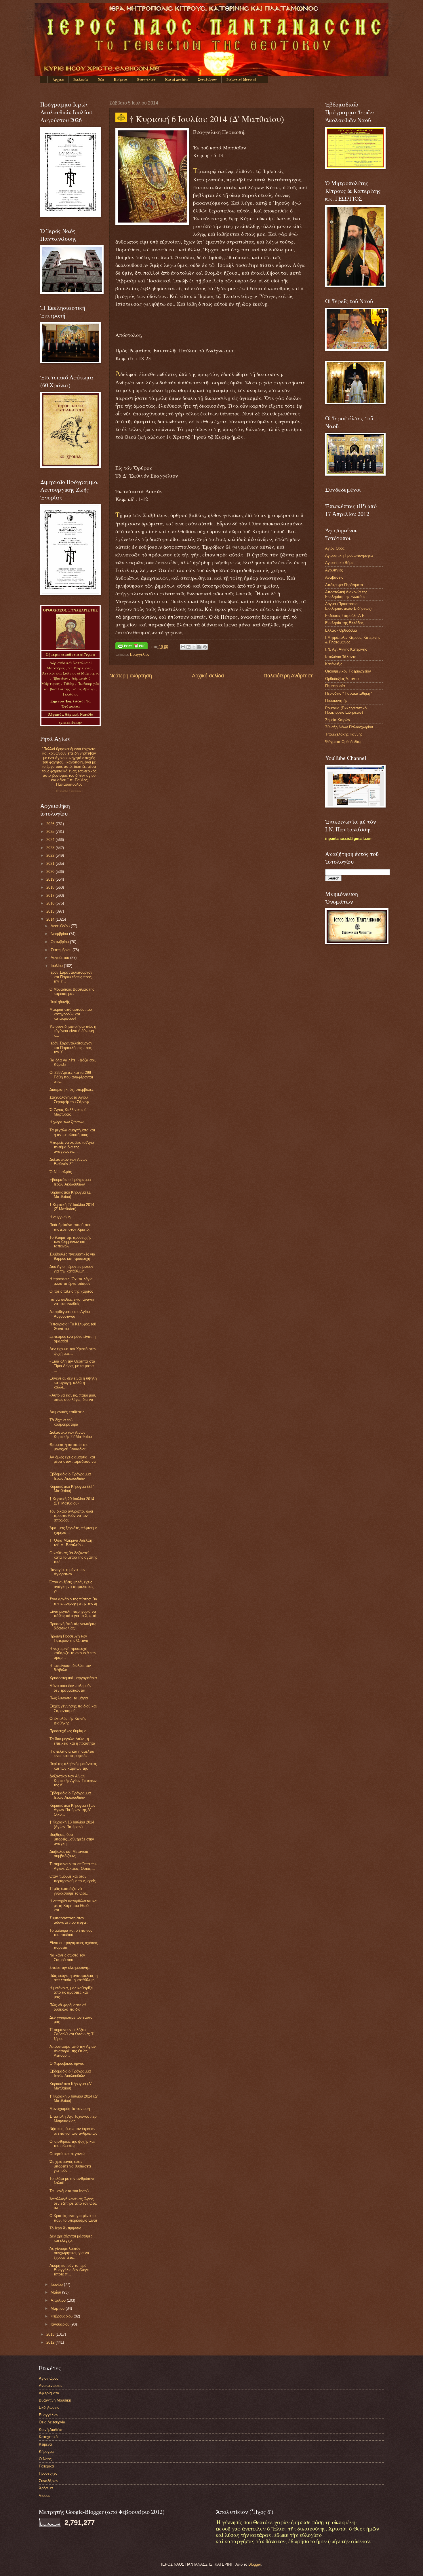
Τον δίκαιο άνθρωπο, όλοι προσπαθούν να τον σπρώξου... (71, 1516)
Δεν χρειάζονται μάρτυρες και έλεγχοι (71, 2238)
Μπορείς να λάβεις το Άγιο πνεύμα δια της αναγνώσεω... (72, 1147)
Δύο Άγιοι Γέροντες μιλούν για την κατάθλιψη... (71, 1269)
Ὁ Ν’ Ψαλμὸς (61, 1172)
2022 (51, 855)
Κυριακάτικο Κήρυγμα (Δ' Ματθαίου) (70, 2086)
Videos (45, 2496)
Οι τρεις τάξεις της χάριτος (71, 1291)
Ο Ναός (45, 2459)
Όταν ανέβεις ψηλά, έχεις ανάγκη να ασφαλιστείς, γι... (72, 1587)
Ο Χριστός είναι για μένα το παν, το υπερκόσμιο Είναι (73, 2218)
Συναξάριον (207, 79)
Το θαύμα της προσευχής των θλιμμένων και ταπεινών (70, 1242)
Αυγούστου (60, 958)
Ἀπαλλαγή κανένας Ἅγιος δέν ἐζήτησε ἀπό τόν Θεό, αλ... (73, 2203)
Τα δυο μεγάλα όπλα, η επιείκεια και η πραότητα (72, 1741)
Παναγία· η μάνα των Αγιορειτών (67, 1572)
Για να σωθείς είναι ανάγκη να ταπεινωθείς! (72, 1302)
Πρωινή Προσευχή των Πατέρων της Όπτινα (69, 1638)
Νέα (101, 79)
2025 (51, 832)
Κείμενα (121, 79)
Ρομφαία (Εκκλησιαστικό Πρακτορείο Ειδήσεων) (346, 710)
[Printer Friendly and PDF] (132, 647)
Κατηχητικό (48, 2437)
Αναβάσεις (334, 577)
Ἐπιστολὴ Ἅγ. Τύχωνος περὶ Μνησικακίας (73, 2119)
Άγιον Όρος (335, 548)
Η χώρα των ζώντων (67, 1122)
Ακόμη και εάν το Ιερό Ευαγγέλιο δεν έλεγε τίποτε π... (69, 2270)
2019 (51, 879)
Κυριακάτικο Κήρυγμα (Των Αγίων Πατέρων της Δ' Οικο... (73, 1810)
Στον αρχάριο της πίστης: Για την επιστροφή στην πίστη (73, 1601)
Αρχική (58, 79)
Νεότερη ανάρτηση (131, 676)
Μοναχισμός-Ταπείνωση (70, 2109)
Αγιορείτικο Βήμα (339, 563)
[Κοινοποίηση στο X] (194, 647)
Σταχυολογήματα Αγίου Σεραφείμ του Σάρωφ (69, 1099)
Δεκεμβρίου (61, 926)
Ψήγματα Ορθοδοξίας (343, 742)
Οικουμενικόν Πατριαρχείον (348, 671)
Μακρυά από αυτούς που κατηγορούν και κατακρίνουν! (71, 1014)
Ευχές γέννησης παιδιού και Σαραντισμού (73, 1708)
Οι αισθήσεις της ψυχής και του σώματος (72, 2144)
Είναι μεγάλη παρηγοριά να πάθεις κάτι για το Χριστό (73, 1614)
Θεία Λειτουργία (52, 2422)
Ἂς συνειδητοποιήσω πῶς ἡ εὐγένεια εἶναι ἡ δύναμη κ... (73, 1031)
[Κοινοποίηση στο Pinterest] (205, 647)
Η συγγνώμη (60, 1217)
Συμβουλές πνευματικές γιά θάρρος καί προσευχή (72, 1256)
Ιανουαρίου (61, 2324)
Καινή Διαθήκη (177, 79)
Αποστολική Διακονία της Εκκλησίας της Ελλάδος (346, 594)
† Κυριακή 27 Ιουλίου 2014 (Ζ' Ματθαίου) (72, 1207)
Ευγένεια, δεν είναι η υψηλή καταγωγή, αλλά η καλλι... (73, 1383)
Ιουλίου (57, 966)
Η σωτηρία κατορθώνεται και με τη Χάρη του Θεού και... (74, 1906)
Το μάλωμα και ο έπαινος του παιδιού (71, 1933)
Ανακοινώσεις (51, 2386)
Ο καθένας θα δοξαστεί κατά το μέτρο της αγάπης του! (73, 1557)
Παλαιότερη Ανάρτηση (289, 676)
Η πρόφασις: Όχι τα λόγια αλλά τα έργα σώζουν (71, 1281)
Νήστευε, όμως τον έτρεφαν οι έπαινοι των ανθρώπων (74, 2131)
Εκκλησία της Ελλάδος (344, 623)
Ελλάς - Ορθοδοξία (341, 630)
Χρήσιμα (46, 2488)
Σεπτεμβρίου (62, 950)
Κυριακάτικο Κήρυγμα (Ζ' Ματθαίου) (70, 1194)
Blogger (255, 2564)
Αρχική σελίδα (208, 676)
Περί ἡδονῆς (60, 1002)
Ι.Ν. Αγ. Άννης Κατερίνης (346, 649)
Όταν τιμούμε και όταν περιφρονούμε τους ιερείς (73, 1878)
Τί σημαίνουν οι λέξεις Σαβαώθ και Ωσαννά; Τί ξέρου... (72, 2034)
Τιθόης (69, 683)
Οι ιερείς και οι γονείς (67, 2154)
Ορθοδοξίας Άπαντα (342, 679)
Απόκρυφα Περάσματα (344, 585)
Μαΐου (56, 2292)
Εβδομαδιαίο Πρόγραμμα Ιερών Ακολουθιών (70, 1182)
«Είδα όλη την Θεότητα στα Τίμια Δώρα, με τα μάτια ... (72, 1366)
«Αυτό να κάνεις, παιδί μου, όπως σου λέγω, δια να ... (73, 1400)
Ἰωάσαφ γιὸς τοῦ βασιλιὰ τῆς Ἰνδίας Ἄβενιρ (72, 686)
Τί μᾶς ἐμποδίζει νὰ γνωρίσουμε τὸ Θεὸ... (69, 1891)
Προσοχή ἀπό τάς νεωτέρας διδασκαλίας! (73, 1626)
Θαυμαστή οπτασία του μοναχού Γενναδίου (69, 1447)
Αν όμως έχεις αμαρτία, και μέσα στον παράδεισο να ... (73, 1462)
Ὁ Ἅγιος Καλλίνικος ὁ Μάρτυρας (68, 1112)
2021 (51, 864)
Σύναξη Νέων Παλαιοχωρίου (69, 791)
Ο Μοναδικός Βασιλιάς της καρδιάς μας (72, 991)
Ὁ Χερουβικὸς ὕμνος (67, 2063)
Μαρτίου (58, 2308)
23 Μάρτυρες (80, 668)
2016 (51, 903)
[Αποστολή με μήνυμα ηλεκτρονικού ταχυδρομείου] (183, 647)
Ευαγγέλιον (146, 79)
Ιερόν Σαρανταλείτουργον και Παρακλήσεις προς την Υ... (71, 977)
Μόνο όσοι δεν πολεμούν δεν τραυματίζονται (70, 1688)
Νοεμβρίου (60, 934)
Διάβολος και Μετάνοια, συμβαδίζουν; (69, 1854)
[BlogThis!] (188, 647)
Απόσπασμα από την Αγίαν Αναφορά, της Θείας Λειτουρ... (73, 2051)
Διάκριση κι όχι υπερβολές (72, 1090)
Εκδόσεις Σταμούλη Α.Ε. (345, 616)
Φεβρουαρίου (62, 2316)
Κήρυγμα (46, 2451)
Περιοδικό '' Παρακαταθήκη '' (349, 693)
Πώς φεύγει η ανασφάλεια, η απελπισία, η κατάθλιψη (74, 1978)
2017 (51, 895)
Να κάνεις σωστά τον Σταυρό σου (67, 1957)
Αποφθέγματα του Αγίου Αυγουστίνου (70, 1314)
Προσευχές (48, 2473)
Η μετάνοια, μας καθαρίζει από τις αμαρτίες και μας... (71, 1992)
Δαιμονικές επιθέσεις (67, 1412)
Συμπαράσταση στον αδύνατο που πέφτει (68, 1920)
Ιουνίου (57, 2285)
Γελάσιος (71, 694)
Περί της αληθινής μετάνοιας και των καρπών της (73, 1766)
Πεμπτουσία (335, 686)
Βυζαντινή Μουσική (241, 79)
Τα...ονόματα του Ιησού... (71, 2191)
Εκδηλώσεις (49, 2407)
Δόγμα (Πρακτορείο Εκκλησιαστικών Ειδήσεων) (348, 606)
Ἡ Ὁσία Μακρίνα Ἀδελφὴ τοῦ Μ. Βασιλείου (71, 1542)
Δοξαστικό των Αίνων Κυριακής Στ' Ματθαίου (71, 1435)
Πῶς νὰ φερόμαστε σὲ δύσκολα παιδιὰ (68, 2007)
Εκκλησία (81, 79)
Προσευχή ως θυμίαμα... (70, 1731)
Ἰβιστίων (61, 678)
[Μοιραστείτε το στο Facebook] (199, 647)
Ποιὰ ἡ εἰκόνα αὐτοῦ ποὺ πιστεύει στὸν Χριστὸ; (70, 1227)
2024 (51, 840)
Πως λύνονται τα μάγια (69, 1698)
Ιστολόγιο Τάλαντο (341, 657)
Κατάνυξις (334, 664)
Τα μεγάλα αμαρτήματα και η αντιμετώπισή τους (72, 1132)
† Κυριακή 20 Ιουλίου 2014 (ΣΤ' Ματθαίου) (72, 1501)
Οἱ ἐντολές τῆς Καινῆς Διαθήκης (68, 1721)
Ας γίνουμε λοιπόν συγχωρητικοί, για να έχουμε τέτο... (69, 2253)
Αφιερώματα (49, 2393)
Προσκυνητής (336, 701)
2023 (51, 848)
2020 (51, 872)
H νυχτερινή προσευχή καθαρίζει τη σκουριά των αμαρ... (73, 1653)
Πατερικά (46, 2466)
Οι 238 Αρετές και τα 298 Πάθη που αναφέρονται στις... (71, 1077)
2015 (51, 911)
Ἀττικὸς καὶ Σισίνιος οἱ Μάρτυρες (70, 673)
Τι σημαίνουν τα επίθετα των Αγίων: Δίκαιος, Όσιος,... (74, 1866)
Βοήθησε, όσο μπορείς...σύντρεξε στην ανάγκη (72, 1839)
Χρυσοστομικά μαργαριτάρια (73, 1678)
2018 (51, 887)
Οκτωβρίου (60, 942)
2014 (51, 919)
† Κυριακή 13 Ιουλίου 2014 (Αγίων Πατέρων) (72, 1824)
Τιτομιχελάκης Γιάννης (344, 734)
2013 (51, 2334)
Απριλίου (59, 2300)
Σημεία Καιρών (338, 720)
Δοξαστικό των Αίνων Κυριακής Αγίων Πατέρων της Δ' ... (73, 1781)
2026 (51, 824)
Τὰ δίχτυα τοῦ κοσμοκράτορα (64, 1422)
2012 (51, 2342)
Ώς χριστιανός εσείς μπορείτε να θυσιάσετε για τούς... (70, 2166)
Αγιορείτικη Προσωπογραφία (349, 555)
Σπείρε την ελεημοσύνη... (70, 1968)
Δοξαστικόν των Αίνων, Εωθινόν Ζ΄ (69, 1162)
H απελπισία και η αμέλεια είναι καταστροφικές (72, 1754)
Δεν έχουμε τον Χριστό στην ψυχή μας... (73, 1351)
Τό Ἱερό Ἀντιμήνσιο (65, 2228)
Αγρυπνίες (334, 570)
